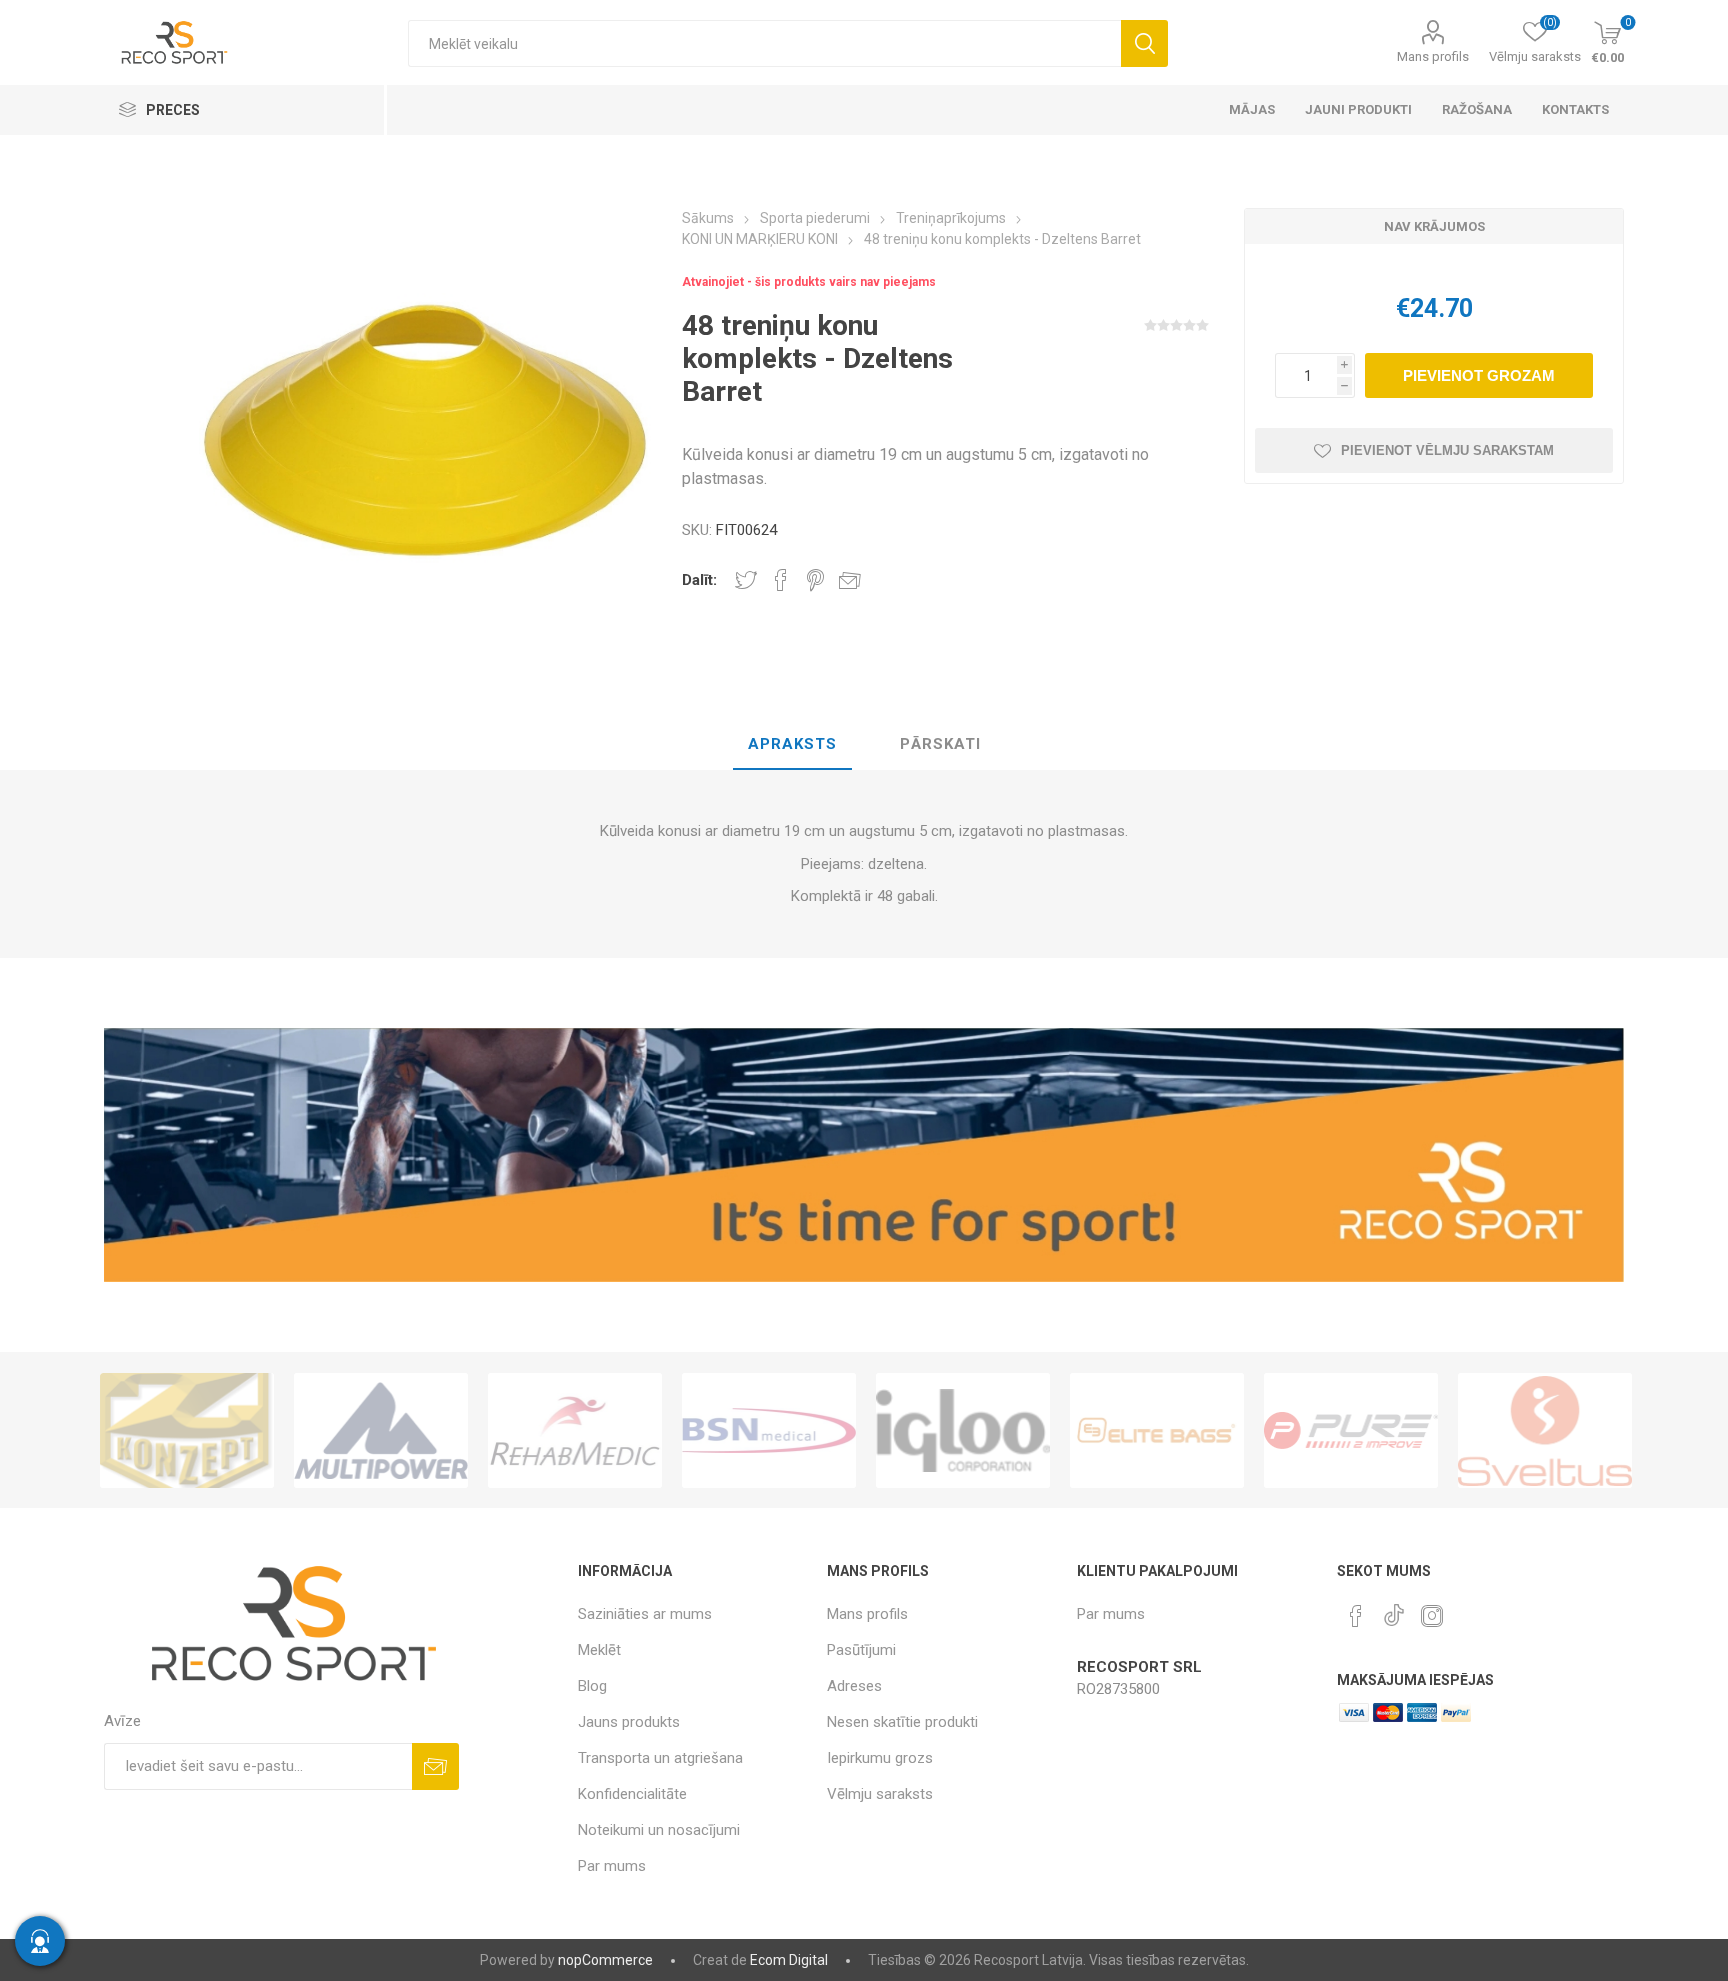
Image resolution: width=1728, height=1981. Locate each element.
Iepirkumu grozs (880, 1758)
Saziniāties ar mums (645, 1614)
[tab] (792, 745)
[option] (187, 1430)
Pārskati (940, 744)
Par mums (612, 1866)
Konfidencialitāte (632, 1794)
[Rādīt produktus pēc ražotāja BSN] (575, 1430)
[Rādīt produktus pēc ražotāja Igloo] (769, 1430)
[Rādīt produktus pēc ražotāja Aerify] (1545, 1430)
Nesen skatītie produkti (902, 1722)
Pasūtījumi (861, 1650)
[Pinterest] (1356, 1616)
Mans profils (1433, 56)
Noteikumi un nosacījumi (659, 1830)
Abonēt (435, 1766)
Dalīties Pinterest (815, 580)
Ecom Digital (789, 1960)
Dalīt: (699, 580)
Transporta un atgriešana (660, 1758)
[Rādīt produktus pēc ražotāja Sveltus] (1351, 1430)
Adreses (854, 1686)
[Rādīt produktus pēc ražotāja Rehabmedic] (381, 1430)
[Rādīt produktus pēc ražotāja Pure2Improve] (1157, 1430)
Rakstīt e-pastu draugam (850, 580)
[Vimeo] (1394, 1610)
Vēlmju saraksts (880, 1794)
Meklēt (1144, 43)
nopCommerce (605, 1960)
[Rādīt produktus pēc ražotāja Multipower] (187, 1430)
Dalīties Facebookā (781, 580)
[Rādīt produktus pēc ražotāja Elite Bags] (963, 1430)
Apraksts (792, 744)
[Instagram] (1432, 1616)
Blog (592, 1686)
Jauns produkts (629, 1722)
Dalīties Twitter (746, 580)
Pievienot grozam (1479, 375)
